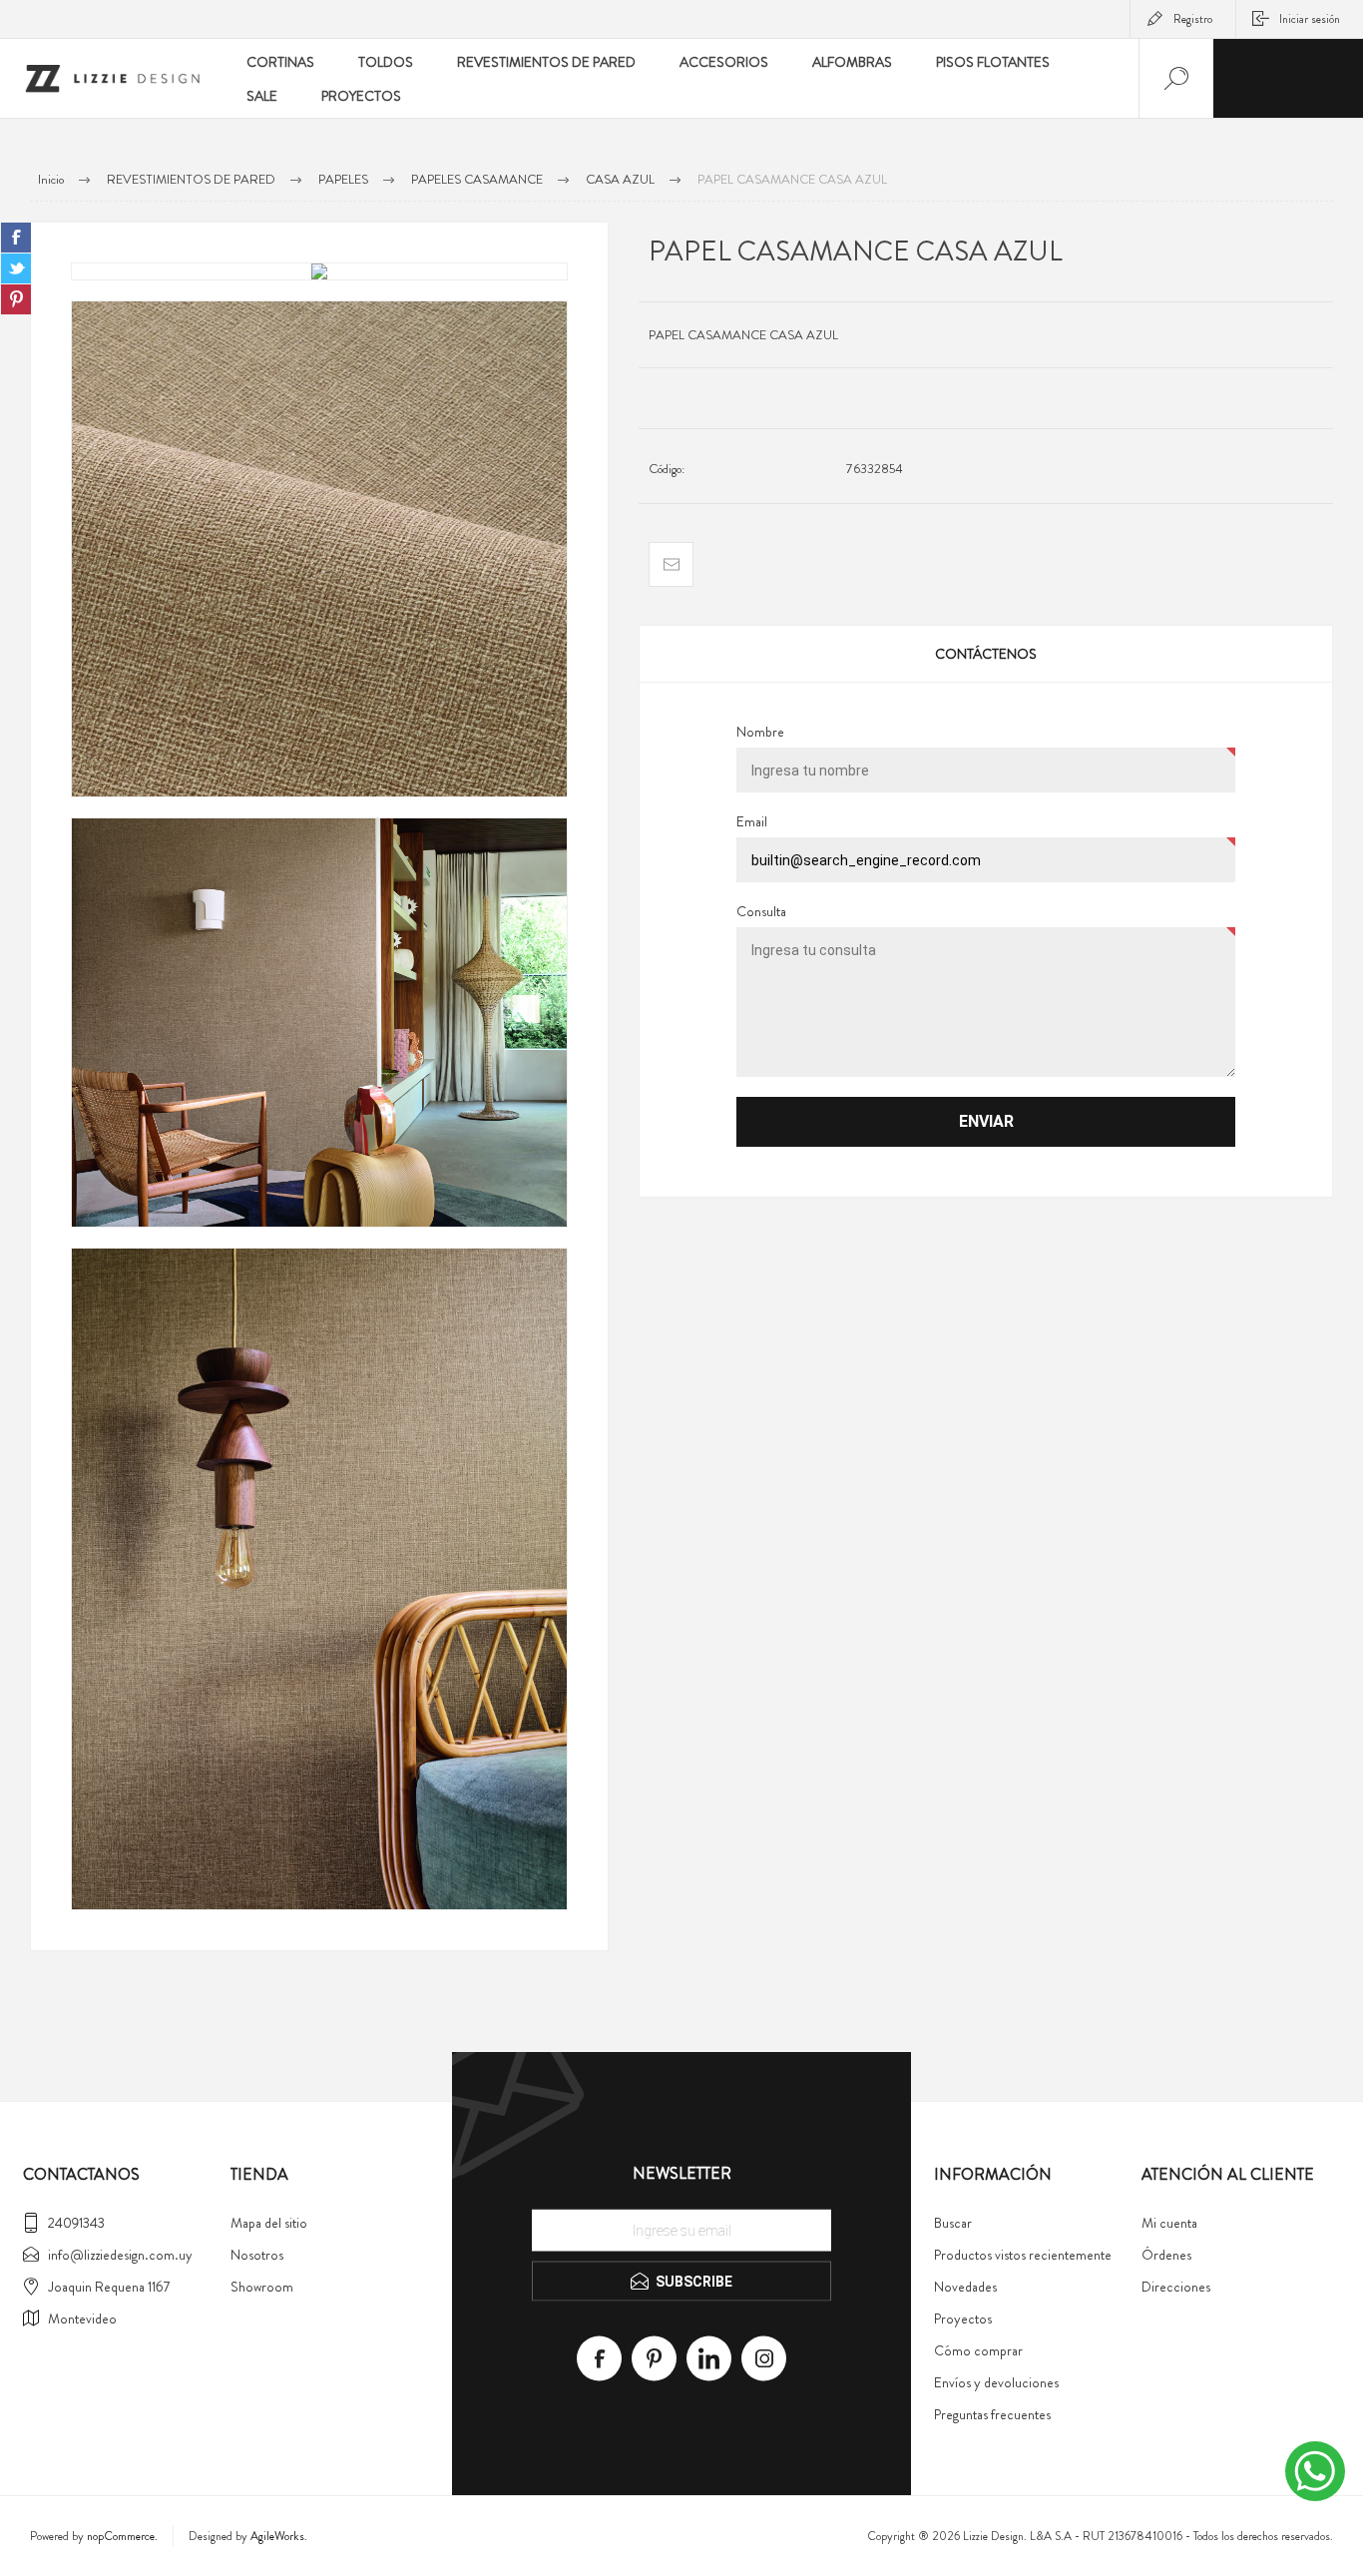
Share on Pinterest (16, 299)
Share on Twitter (16, 268)
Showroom (262, 2287)
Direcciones (1176, 2287)
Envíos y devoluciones (996, 2382)
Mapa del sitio (269, 2223)
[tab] (986, 654)
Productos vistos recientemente (1023, 2255)
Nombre (760, 732)
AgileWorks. (279, 2536)
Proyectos (963, 2318)
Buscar (953, 2223)
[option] (319, 271)
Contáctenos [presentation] (986, 654)
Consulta (761, 911)
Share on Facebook (16, 238)
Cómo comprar (978, 2350)
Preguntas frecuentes (992, 2414)
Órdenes (1166, 2255)
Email (752, 821)
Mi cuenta (1169, 2223)
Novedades (965, 2287)
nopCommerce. (122, 2536)
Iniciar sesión (1310, 19)
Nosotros (257, 2255)
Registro (1193, 19)
